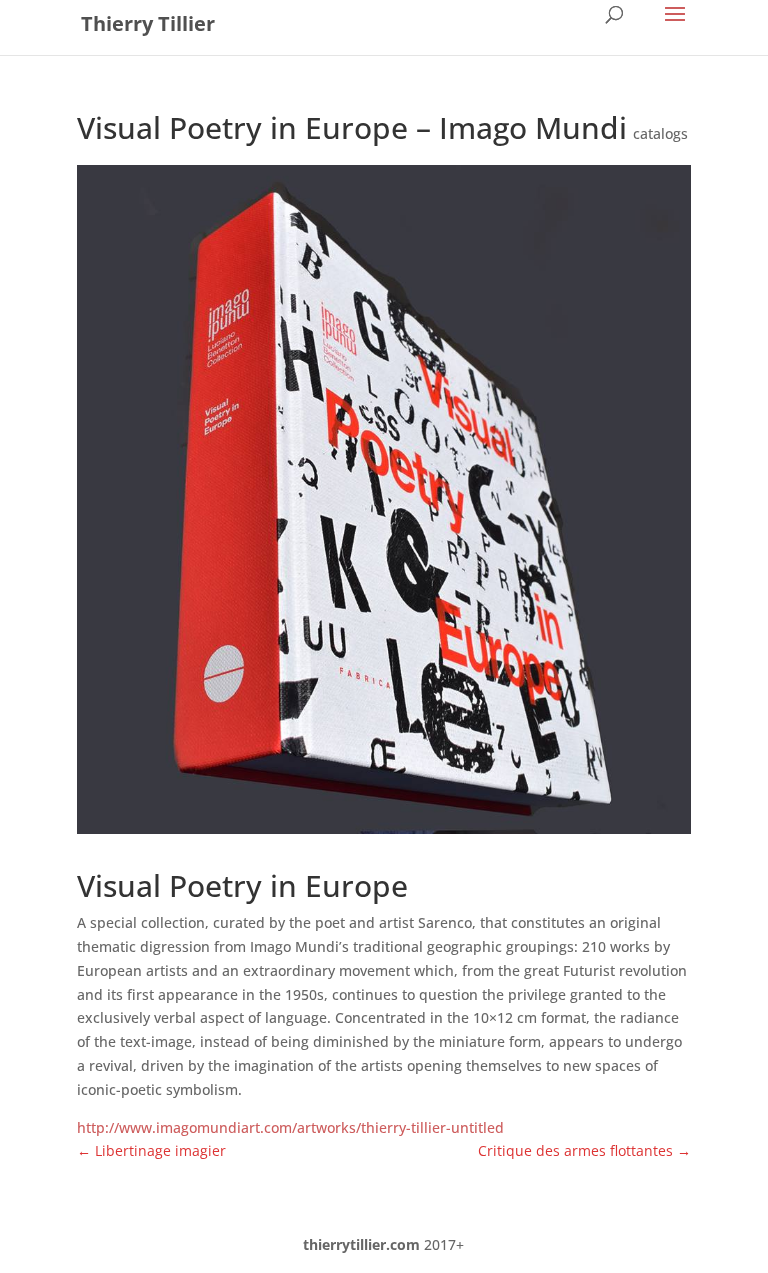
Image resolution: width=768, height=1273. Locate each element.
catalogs (660, 133)
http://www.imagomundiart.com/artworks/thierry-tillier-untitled (290, 1127)
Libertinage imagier (151, 1150)
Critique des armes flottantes (584, 1150)
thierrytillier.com (361, 1244)
